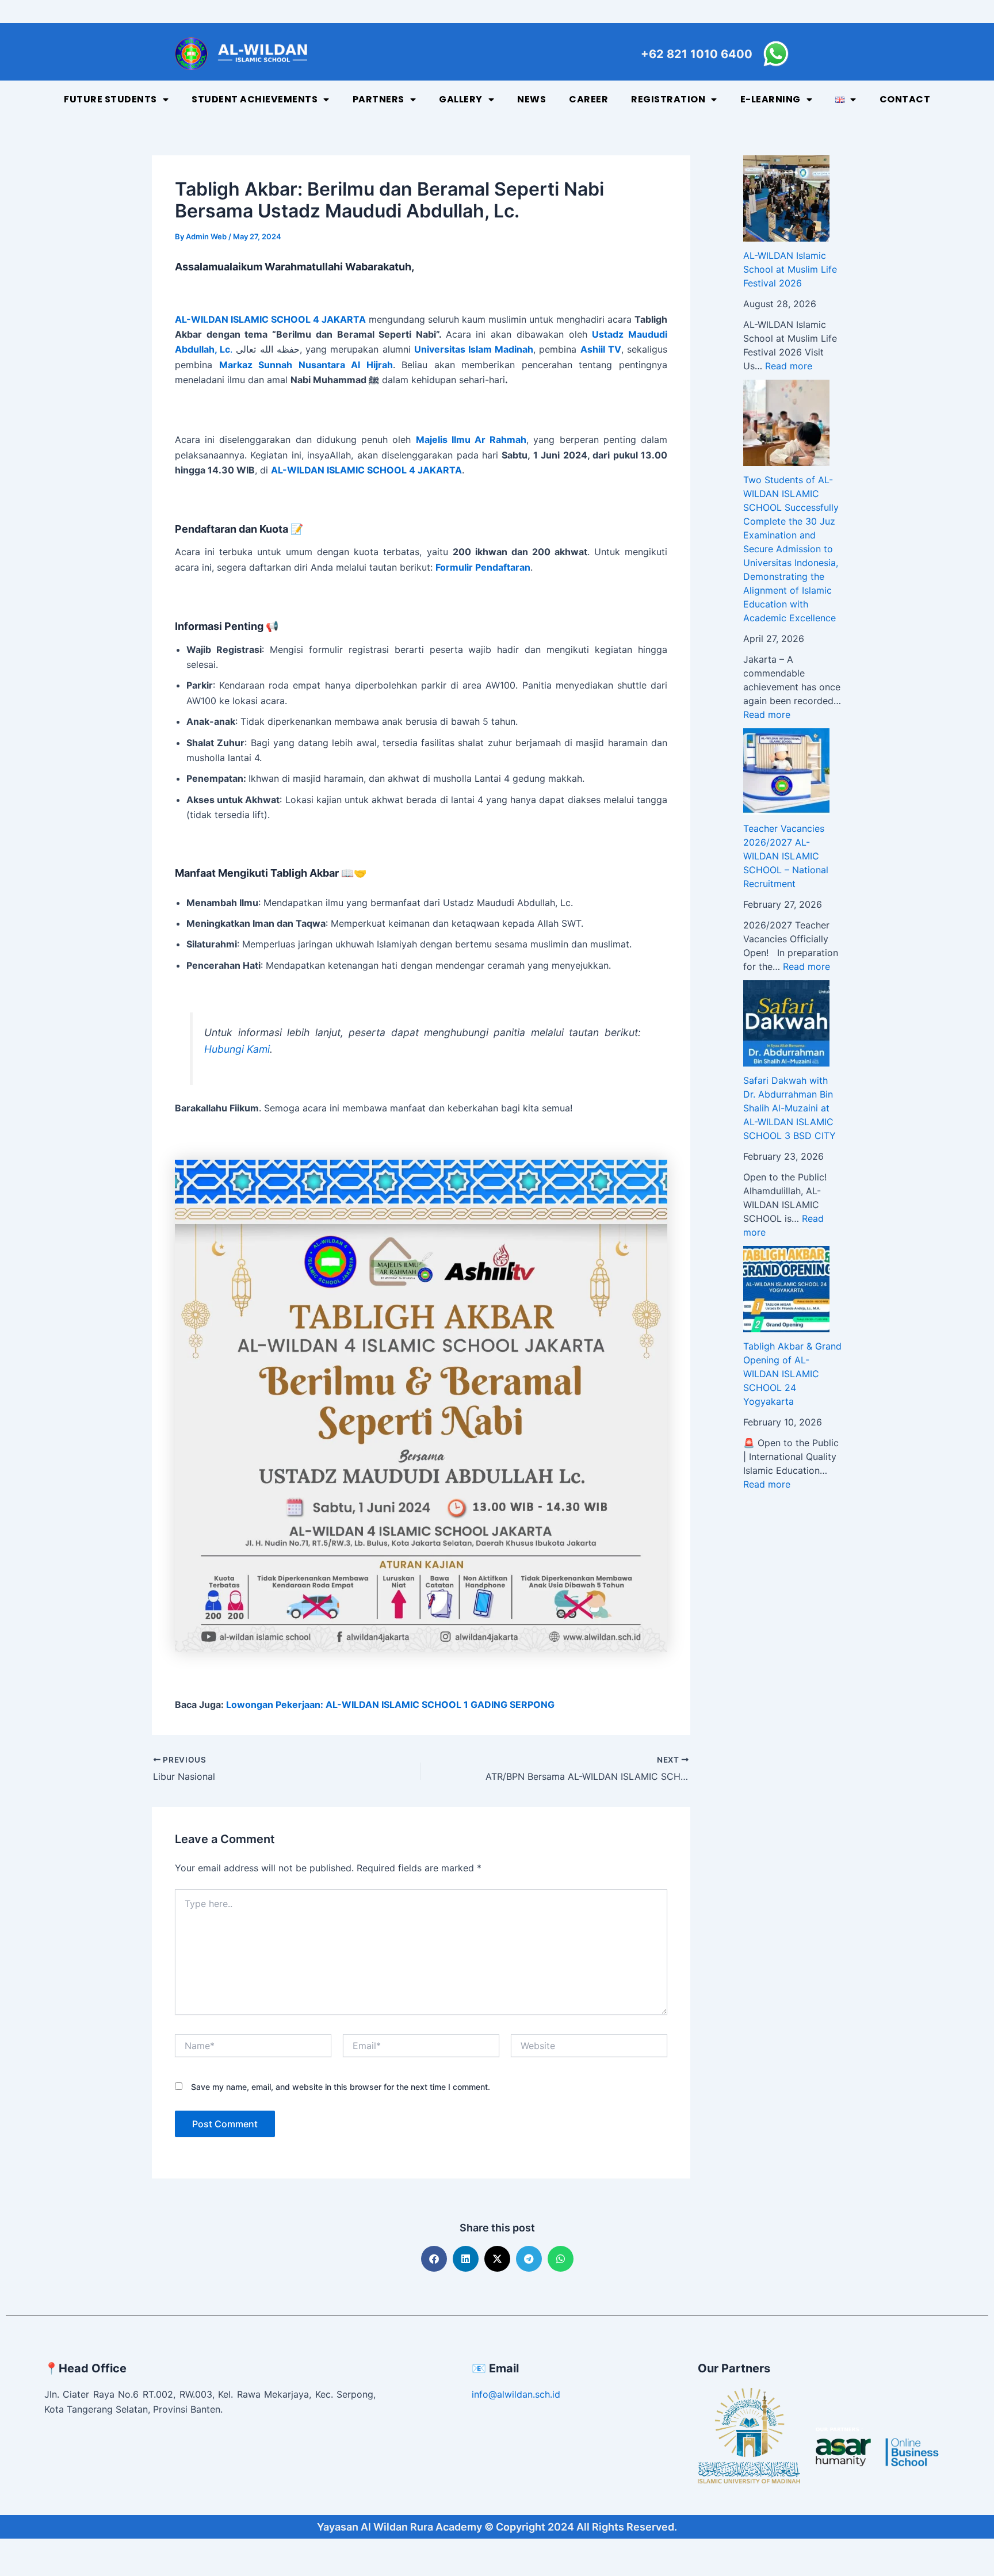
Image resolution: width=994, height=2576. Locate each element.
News (532, 99)
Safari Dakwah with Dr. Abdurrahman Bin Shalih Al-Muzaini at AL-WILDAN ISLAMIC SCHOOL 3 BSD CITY (790, 1108)
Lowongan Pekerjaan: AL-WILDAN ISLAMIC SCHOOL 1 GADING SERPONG (390, 1704)
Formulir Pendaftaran (483, 567)
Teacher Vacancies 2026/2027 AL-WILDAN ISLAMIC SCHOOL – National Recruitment (786, 856)
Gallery (461, 99)
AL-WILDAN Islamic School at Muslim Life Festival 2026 (790, 269)
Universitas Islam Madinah (474, 349)
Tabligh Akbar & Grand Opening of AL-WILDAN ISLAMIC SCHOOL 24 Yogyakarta (792, 1374)
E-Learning (771, 99)
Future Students (110, 99)
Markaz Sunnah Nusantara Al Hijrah (306, 365)
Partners (379, 99)
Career (588, 99)
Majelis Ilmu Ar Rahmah (471, 439)
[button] (434, 2259)
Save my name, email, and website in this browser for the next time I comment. (341, 2087)
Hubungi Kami (237, 1049)
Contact (905, 99)
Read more (789, 366)
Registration (668, 99)
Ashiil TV (601, 349)
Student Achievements (255, 99)
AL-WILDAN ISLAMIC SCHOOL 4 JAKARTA (366, 470)
